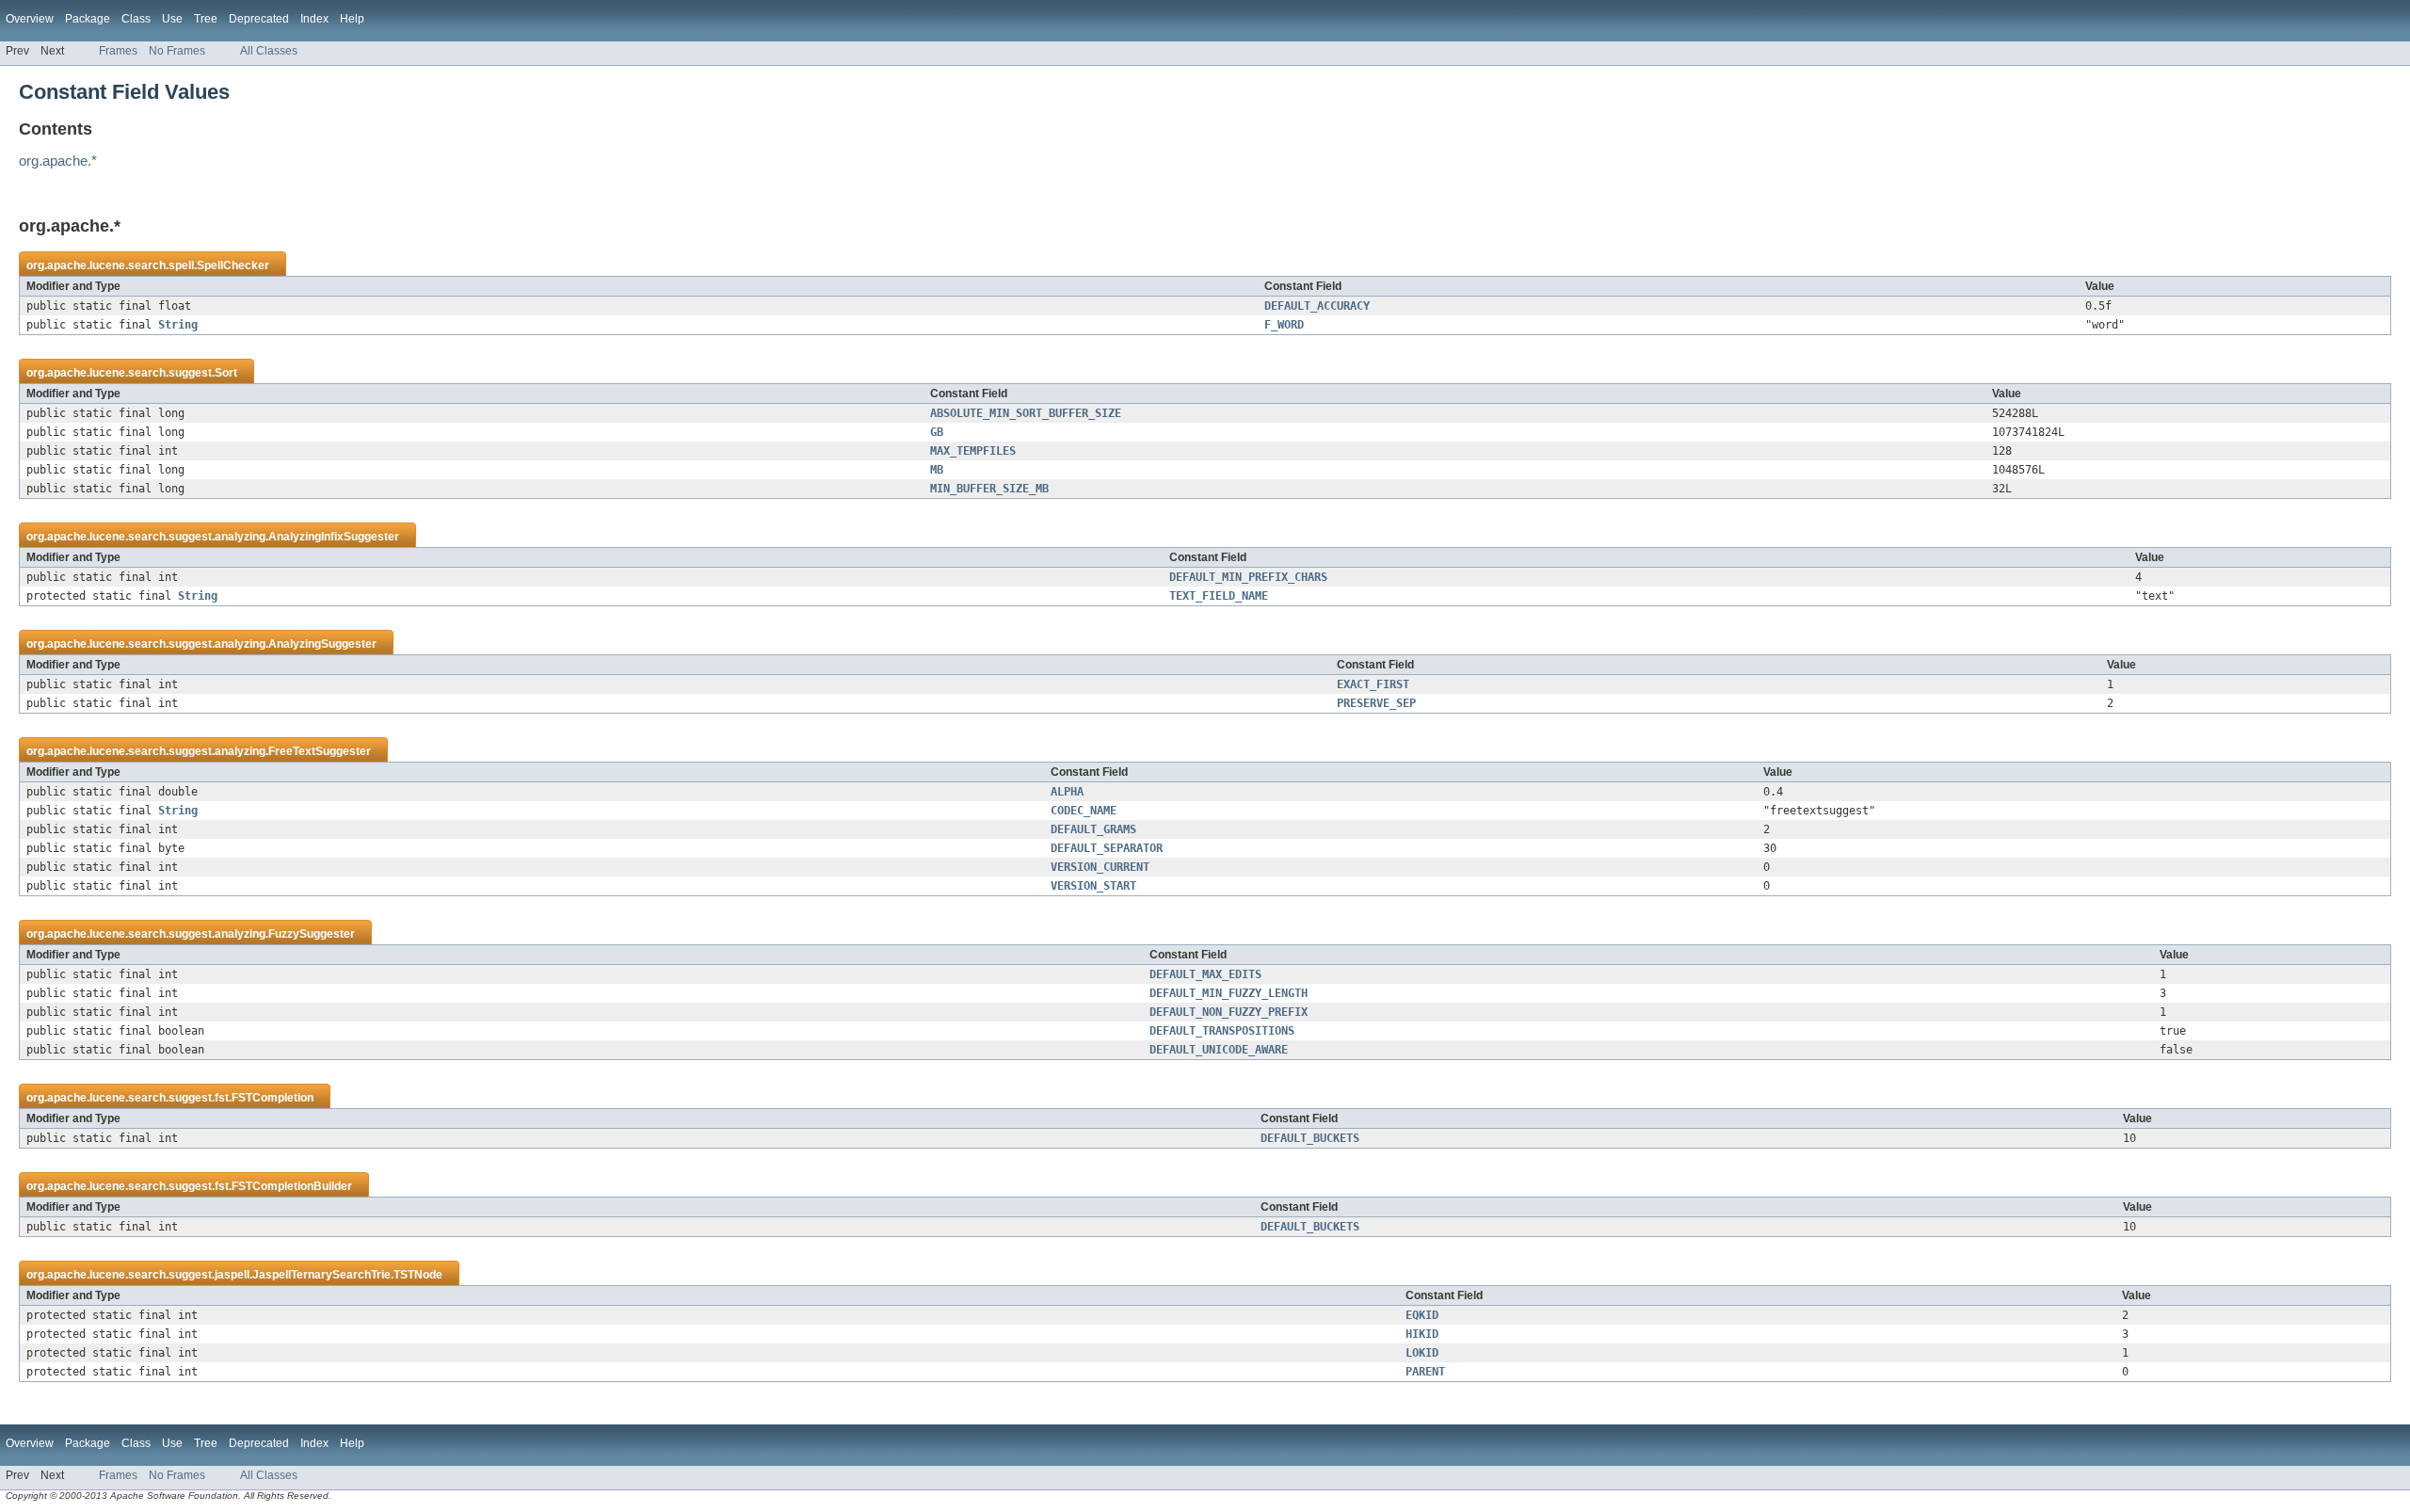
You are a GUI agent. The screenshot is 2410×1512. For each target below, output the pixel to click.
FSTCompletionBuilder (292, 1186)
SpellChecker (233, 265)
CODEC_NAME (1084, 811)
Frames (118, 51)
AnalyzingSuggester (322, 644)
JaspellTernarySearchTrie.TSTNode (347, 1275)
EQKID (1422, 1315)
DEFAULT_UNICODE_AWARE (1219, 1050)
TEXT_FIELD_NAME (1219, 596)
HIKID (1422, 1334)
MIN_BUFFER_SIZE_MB (989, 489)
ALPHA (1067, 792)
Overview (30, 19)
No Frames (177, 51)
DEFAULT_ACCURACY (1317, 306)
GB (937, 432)
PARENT (1425, 1372)
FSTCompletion (273, 1098)
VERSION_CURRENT (1100, 867)
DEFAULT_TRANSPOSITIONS (1222, 1031)
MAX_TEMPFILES (973, 451)
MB (937, 470)
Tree (206, 19)
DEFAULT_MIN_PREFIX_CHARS (1248, 577)
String (178, 325)
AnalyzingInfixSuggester (334, 537)
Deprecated (259, 19)
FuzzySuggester (312, 934)
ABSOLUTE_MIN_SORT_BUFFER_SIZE (1026, 413)
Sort (226, 373)
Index (314, 19)
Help (352, 19)
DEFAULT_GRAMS (1093, 829)
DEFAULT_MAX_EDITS (1205, 974)
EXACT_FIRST (1373, 684)
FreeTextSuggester (320, 751)
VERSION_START (1093, 886)
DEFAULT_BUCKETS (1310, 1138)
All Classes (269, 51)
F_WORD (1284, 325)
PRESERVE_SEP (1376, 703)
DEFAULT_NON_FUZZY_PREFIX (1229, 1012)
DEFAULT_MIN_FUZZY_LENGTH (1229, 993)
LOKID (1422, 1353)
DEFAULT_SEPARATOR (1107, 848)
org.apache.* (58, 161)
